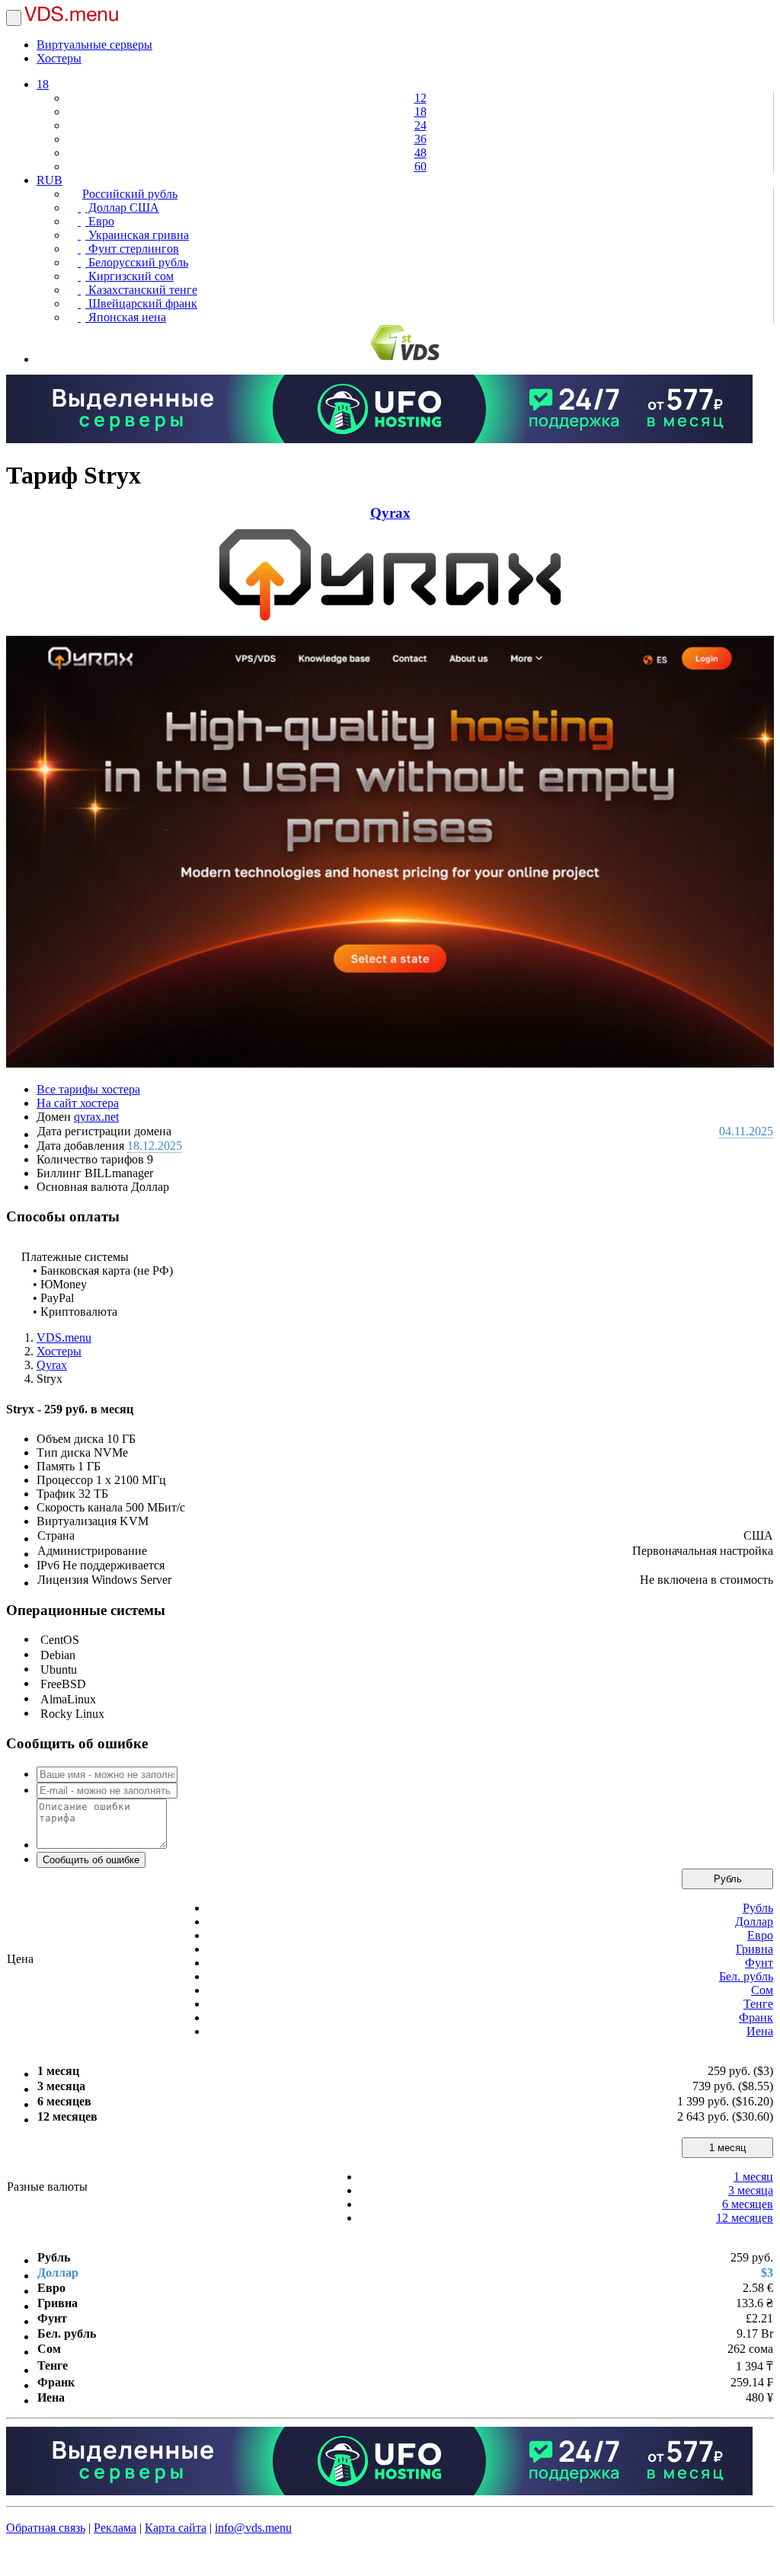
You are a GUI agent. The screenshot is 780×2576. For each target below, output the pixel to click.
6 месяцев (748, 2204)
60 (420, 166)
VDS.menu (64, 1337)
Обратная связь (46, 2528)
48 (420, 153)
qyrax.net (96, 1117)
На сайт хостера (78, 1103)
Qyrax (390, 513)
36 (420, 139)
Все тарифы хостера (88, 1089)
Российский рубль (130, 194)
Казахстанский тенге (141, 290)
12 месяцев (745, 2218)
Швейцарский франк (141, 303)
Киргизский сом (129, 276)
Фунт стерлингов (132, 249)
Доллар (754, 1922)
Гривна (754, 1949)
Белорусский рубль (137, 262)
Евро (100, 221)
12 (420, 98)
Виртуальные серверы (94, 45)
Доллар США (122, 207)
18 (43, 84)
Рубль (728, 1879)
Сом (762, 1990)
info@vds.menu (253, 2528)
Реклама (115, 2528)
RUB (50, 180)
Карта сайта (176, 2528)
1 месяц (727, 2148)
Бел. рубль (746, 1976)
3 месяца (751, 2190)
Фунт (759, 1963)
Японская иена (126, 317)
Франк (756, 2017)
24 (420, 125)
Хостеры (59, 58)
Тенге (758, 2004)
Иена (760, 2031)
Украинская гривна (137, 235)
